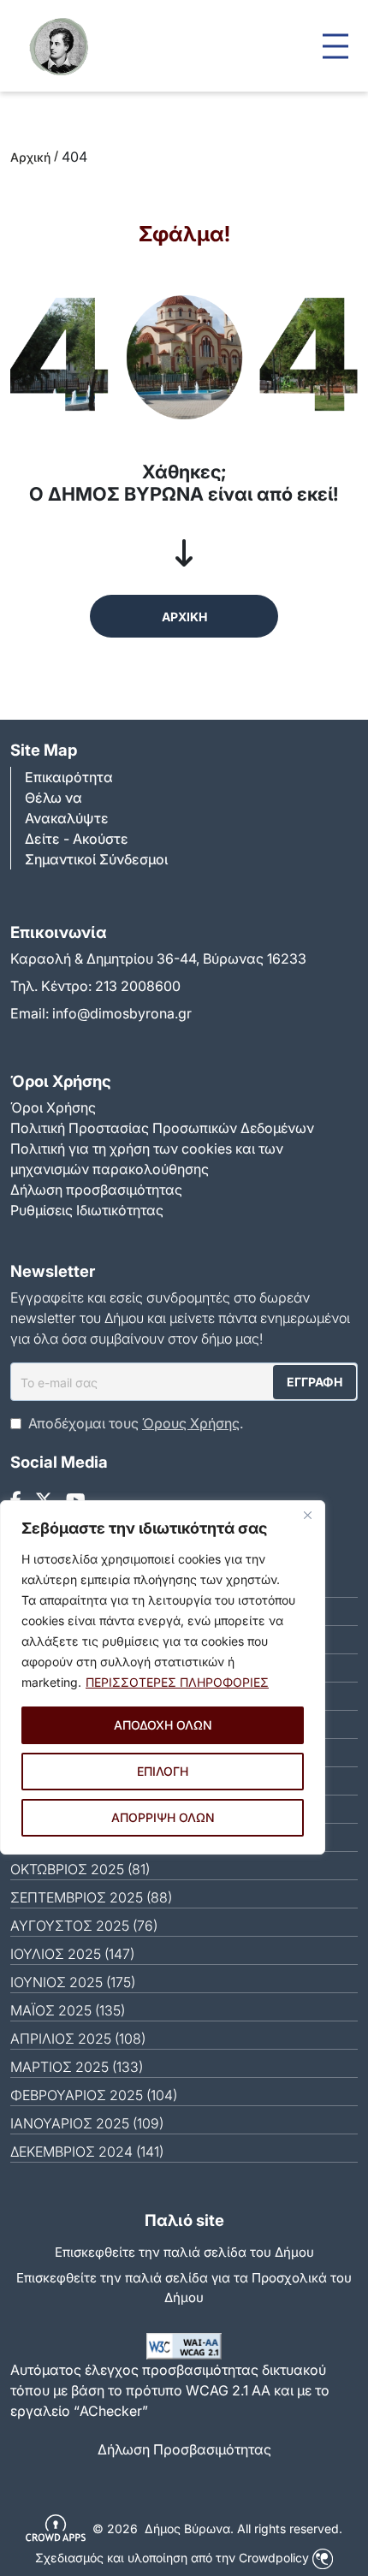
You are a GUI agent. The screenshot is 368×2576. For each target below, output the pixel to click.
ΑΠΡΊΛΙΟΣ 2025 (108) (78, 2039)
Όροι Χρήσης (53, 1107)
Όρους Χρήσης (191, 1423)
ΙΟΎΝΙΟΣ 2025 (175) (73, 1982)
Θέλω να (53, 798)
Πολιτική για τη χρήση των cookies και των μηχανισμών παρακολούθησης (147, 1159)
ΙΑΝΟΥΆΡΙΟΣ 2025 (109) (87, 2123)
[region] (163, 1677)
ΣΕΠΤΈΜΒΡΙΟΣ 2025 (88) (91, 1897)
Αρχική (30, 157)
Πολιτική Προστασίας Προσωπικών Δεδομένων (162, 1128)
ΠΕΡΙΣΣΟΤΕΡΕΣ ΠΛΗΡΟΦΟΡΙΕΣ (177, 1682)
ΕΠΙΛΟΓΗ (163, 1771)
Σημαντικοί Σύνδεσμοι (96, 859)
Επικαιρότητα (69, 777)
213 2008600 (138, 986)
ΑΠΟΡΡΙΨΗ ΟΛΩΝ (163, 1817)
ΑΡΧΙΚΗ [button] (184, 617)
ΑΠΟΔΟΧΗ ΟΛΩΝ (163, 1725)
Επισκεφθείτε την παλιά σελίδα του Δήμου (184, 2252)
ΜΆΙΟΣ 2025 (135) (68, 2010)
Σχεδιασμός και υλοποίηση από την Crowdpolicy (174, 2558)
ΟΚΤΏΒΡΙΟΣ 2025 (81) (80, 1869)
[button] (335, 46)
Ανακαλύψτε (67, 818)
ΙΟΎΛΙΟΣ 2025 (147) (72, 1954)
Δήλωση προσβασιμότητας (96, 1190)
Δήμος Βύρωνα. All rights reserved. (243, 2529)
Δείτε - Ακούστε (77, 839)
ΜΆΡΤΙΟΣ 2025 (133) (77, 2067)
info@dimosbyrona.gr (122, 1013)
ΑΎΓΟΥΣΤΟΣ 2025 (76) (84, 1926)
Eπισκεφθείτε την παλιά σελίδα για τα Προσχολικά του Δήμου (184, 2288)
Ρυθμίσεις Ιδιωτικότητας (87, 1210)
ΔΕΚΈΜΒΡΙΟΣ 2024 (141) (87, 2152)
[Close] (307, 1515)
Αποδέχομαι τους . (136, 1423)
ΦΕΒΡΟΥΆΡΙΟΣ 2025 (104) (94, 2095)
